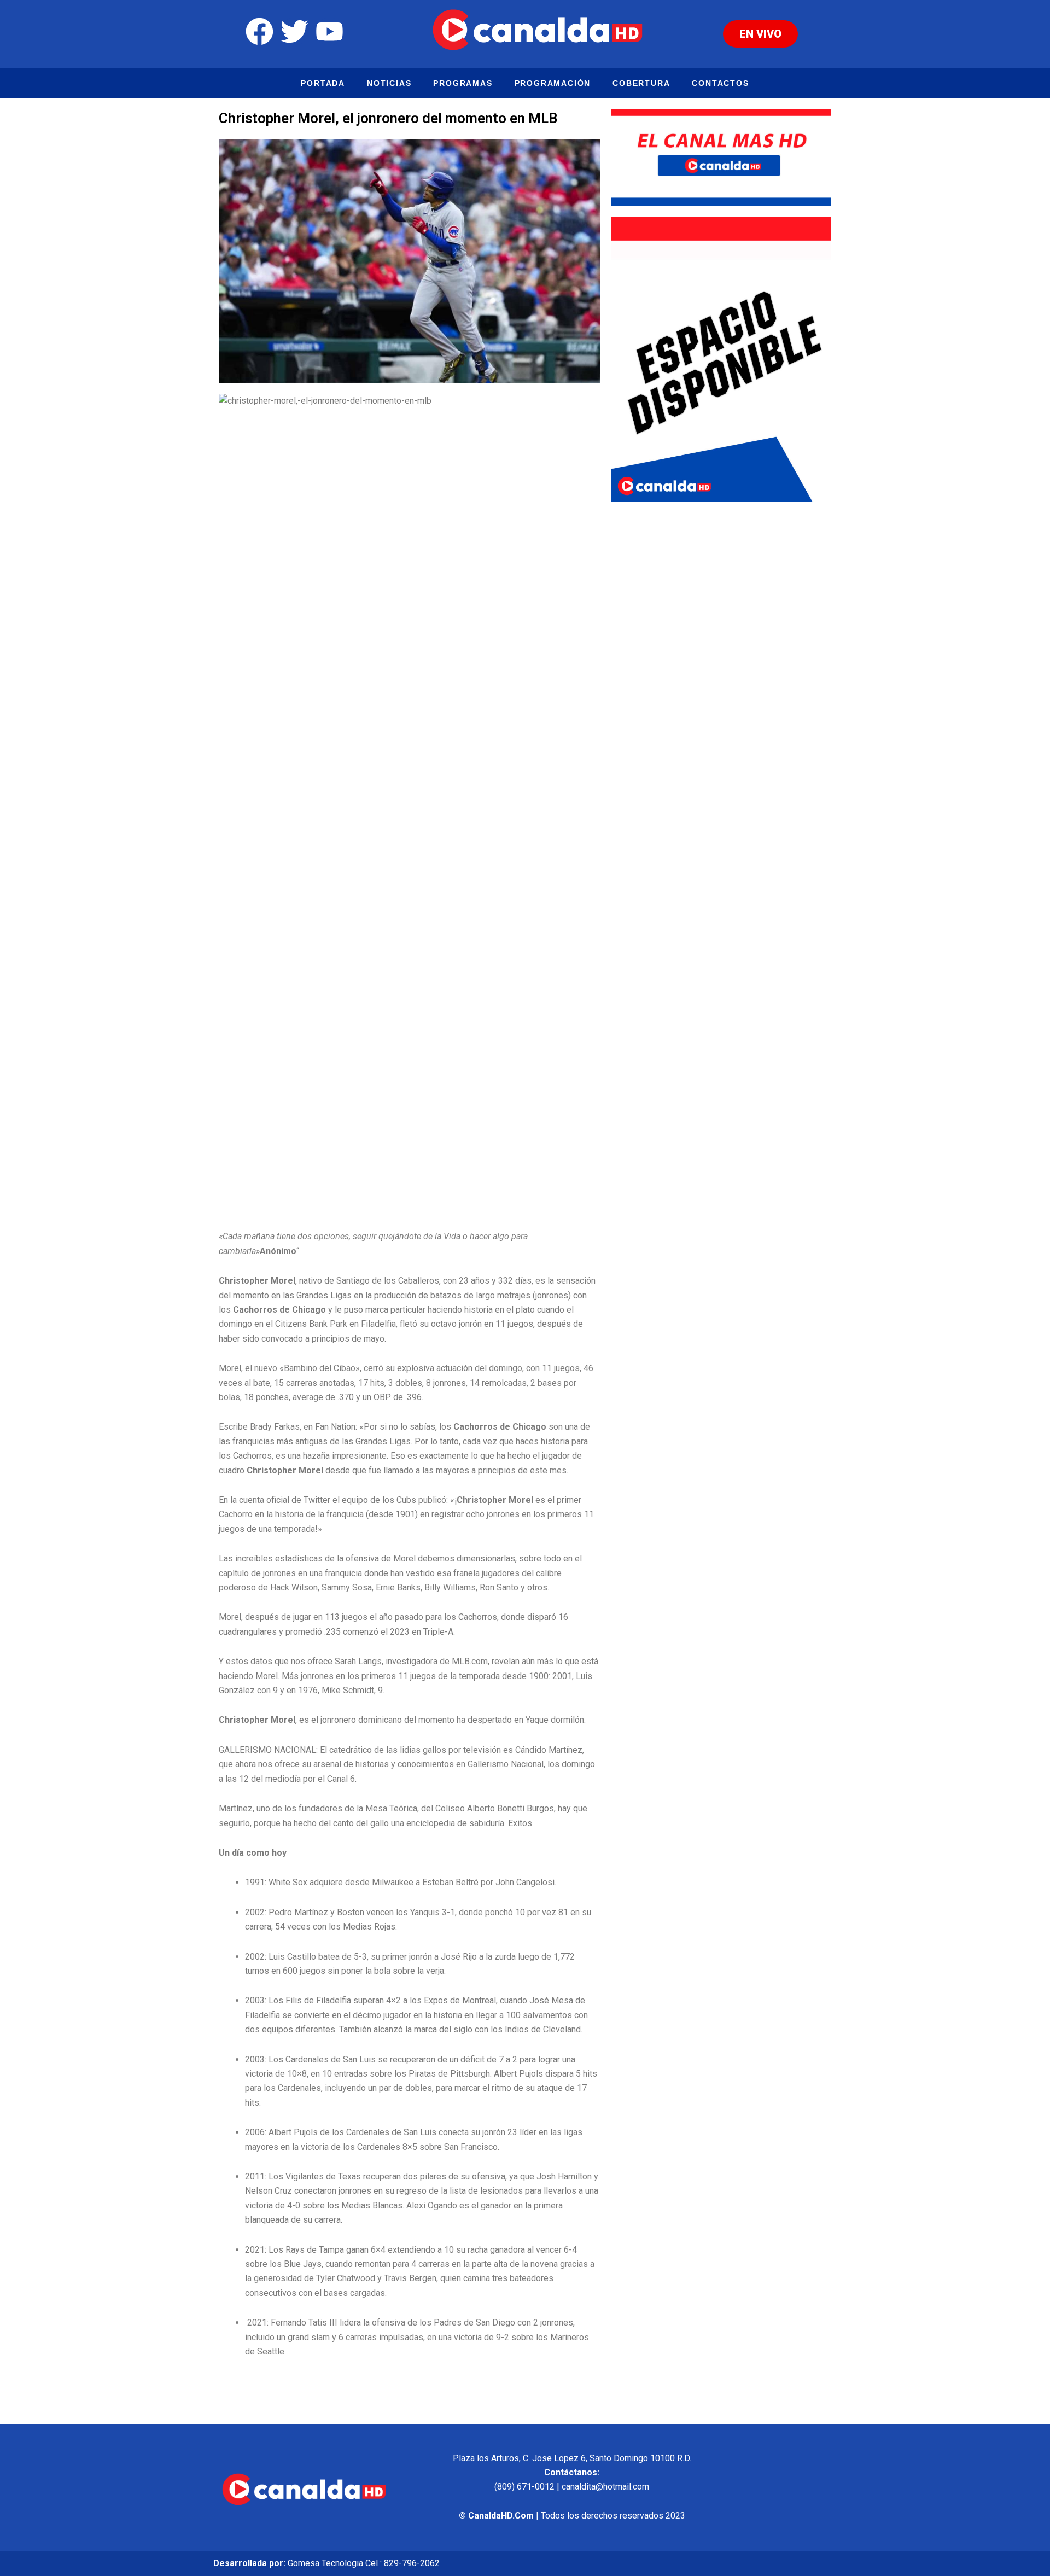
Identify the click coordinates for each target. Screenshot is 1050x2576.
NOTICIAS (389, 83)
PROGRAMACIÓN (553, 83)
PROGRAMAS (463, 83)
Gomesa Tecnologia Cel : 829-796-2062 (364, 2563)
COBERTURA (641, 83)
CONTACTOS (720, 83)
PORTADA (323, 83)
